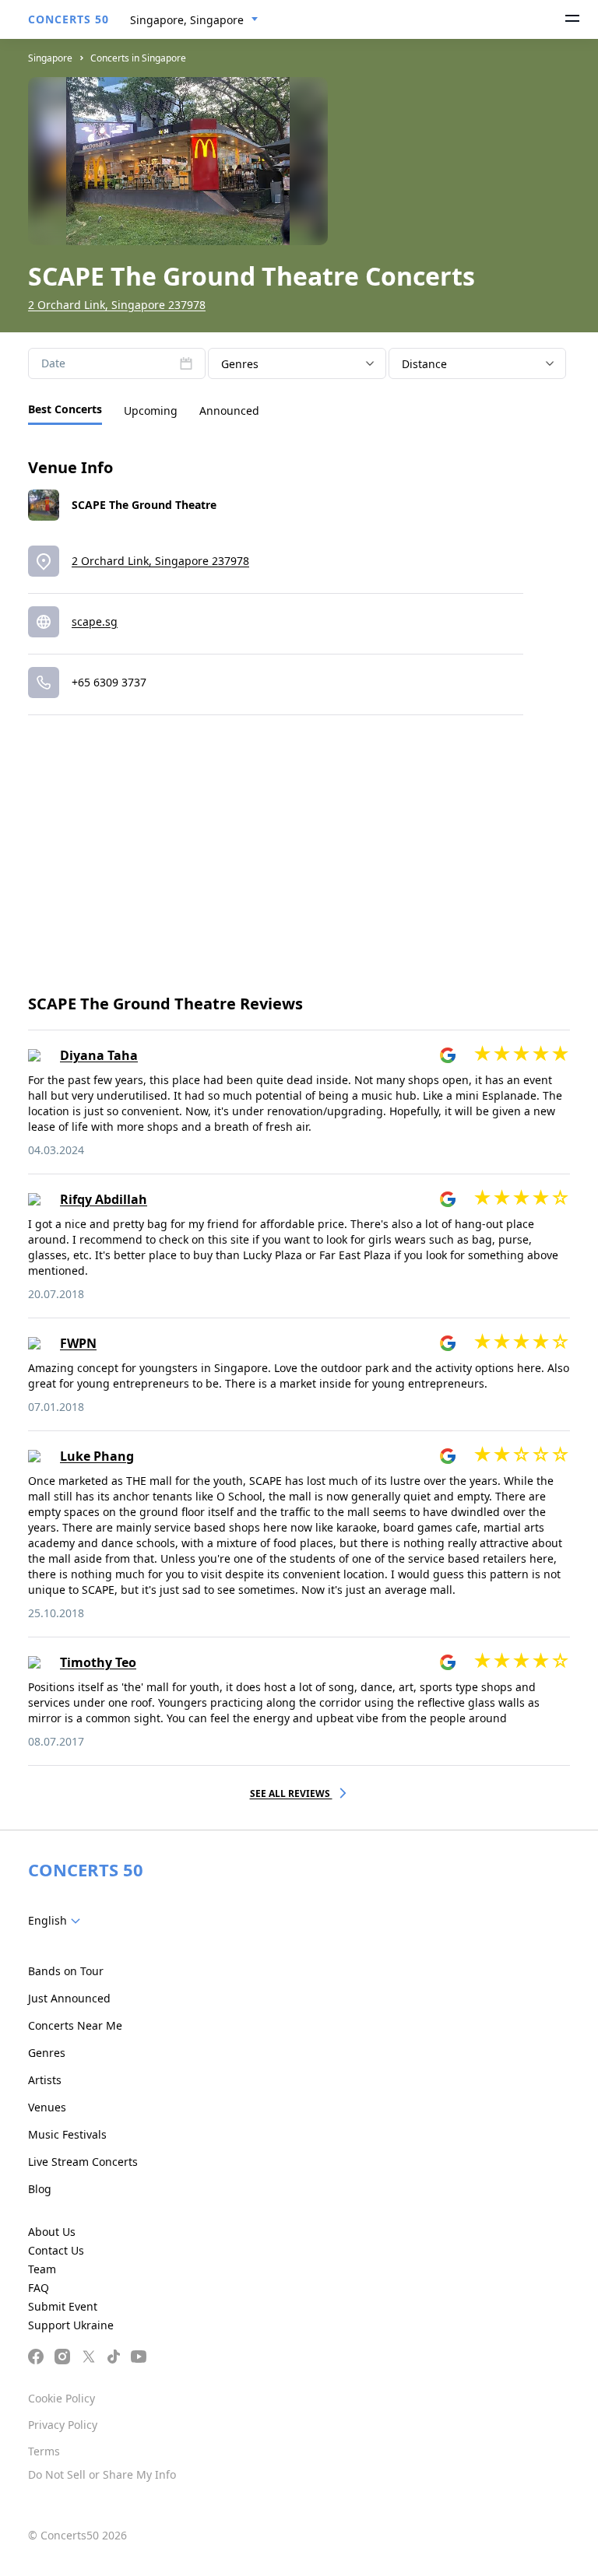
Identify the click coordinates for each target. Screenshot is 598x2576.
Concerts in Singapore (138, 58)
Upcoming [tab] (151, 411)
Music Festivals (67, 2134)
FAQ (39, 2288)
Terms (44, 2451)
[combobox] (194, 20)
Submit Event (63, 2306)
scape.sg (95, 621)
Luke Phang (97, 1456)
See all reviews (291, 1793)
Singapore (50, 58)
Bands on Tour (66, 1971)
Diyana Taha (99, 1055)
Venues (47, 2107)
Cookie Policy (62, 2398)
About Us (52, 2232)
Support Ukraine (71, 2325)
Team (42, 2269)
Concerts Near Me (75, 2025)
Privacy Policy (63, 2425)
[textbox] (57, 1921)
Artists (45, 2080)
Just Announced (69, 1998)
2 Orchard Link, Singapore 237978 (117, 305)
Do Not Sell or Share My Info (102, 2474)
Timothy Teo (98, 1662)
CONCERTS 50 (69, 19)
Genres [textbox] (240, 364)
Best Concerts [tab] (65, 409)
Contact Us (56, 2250)
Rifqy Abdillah (104, 1199)
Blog (40, 2189)
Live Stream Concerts (83, 2162)
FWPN (78, 1343)
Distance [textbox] (424, 364)
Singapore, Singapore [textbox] (187, 20)
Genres (47, 2053)
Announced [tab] (229, 411)
